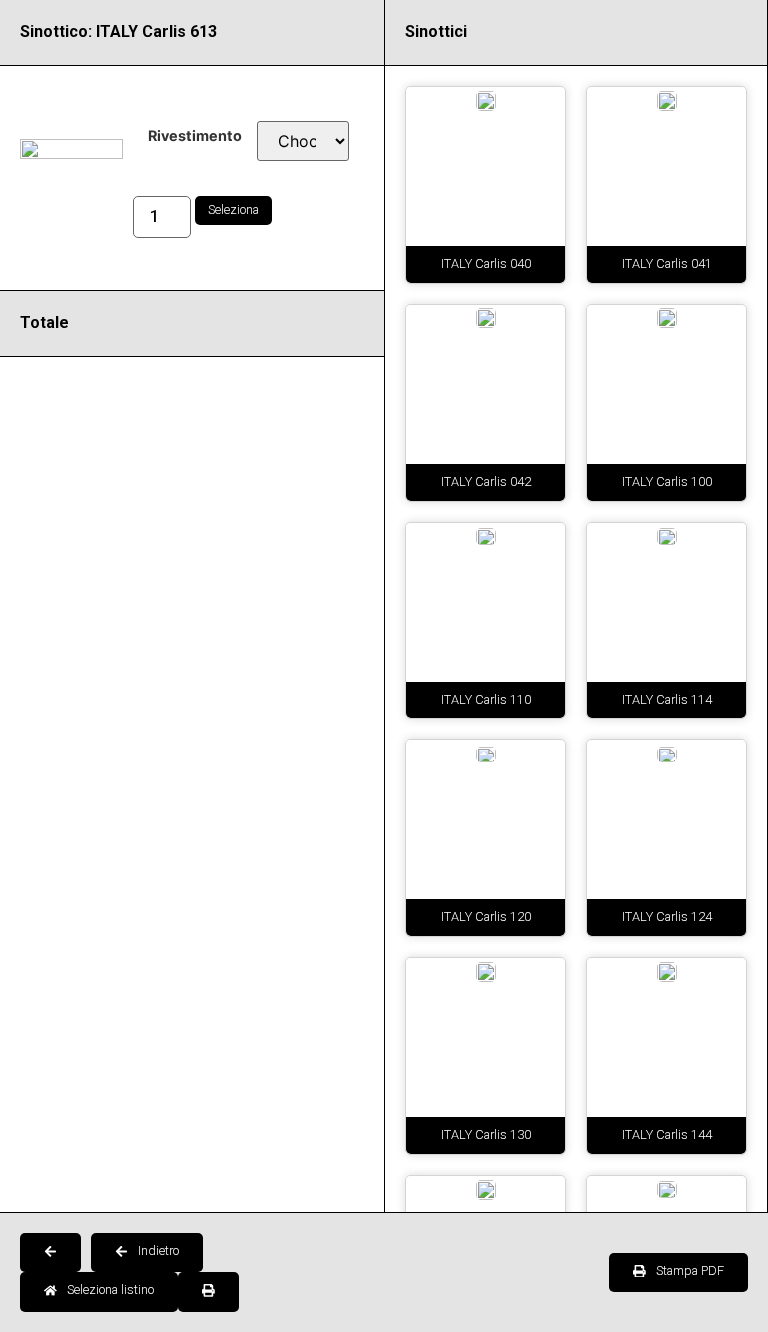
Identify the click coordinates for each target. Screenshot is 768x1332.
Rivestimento (195, 136)
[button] (50, 1253)
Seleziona (233, 209)
